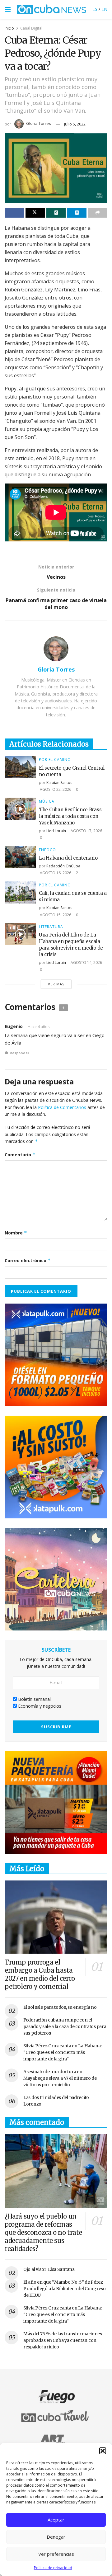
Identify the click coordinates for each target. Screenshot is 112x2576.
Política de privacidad (53, 2568)
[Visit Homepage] (51, 9)
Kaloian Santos (59, 783)
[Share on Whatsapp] (56, 213)
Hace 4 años (39, 1027)
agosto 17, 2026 (86, 831)
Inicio (9, 28)
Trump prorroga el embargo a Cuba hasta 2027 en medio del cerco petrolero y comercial (40, 1974)
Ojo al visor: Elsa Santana (49, 2269)
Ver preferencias (56, 2554)
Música (47, 801)
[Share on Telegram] (77, 213)
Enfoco (47, 850)
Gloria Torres (39, 123)
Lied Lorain (56, 831)
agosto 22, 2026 (55, 789)
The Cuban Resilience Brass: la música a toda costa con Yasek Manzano (71, 816)
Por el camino (55, 760)
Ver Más (56, 984)
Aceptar (56, 2520)
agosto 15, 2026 (55, 915)
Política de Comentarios (62, 1107)
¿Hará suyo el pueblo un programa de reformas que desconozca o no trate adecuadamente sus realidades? (43, 2232)
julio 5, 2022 (75, 124)
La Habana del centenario (68, 858)
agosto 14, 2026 (86, 962)
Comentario (20, 1155)
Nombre (16, 1233)
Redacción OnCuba (63, 866)
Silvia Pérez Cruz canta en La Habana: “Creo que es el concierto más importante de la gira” (63, 2052)
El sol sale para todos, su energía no (60, 2007)
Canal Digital (31, 28)
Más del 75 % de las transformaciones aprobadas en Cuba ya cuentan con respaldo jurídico (63, 2340)
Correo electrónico (28, 1260)
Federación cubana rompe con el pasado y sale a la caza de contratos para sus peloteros (65, 2026)
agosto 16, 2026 (55, 873)
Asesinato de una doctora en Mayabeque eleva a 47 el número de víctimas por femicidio (60, 2078)
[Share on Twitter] (35, 213)
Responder (19, 1053)
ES (95, 9)
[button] (103, 2451)
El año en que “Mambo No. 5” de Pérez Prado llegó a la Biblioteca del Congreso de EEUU (65, 2289)
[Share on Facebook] (14, 213)
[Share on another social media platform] (98, 213)
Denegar (56, 2537)
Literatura (51, 927)
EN (104, 9)
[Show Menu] (8, 9)
